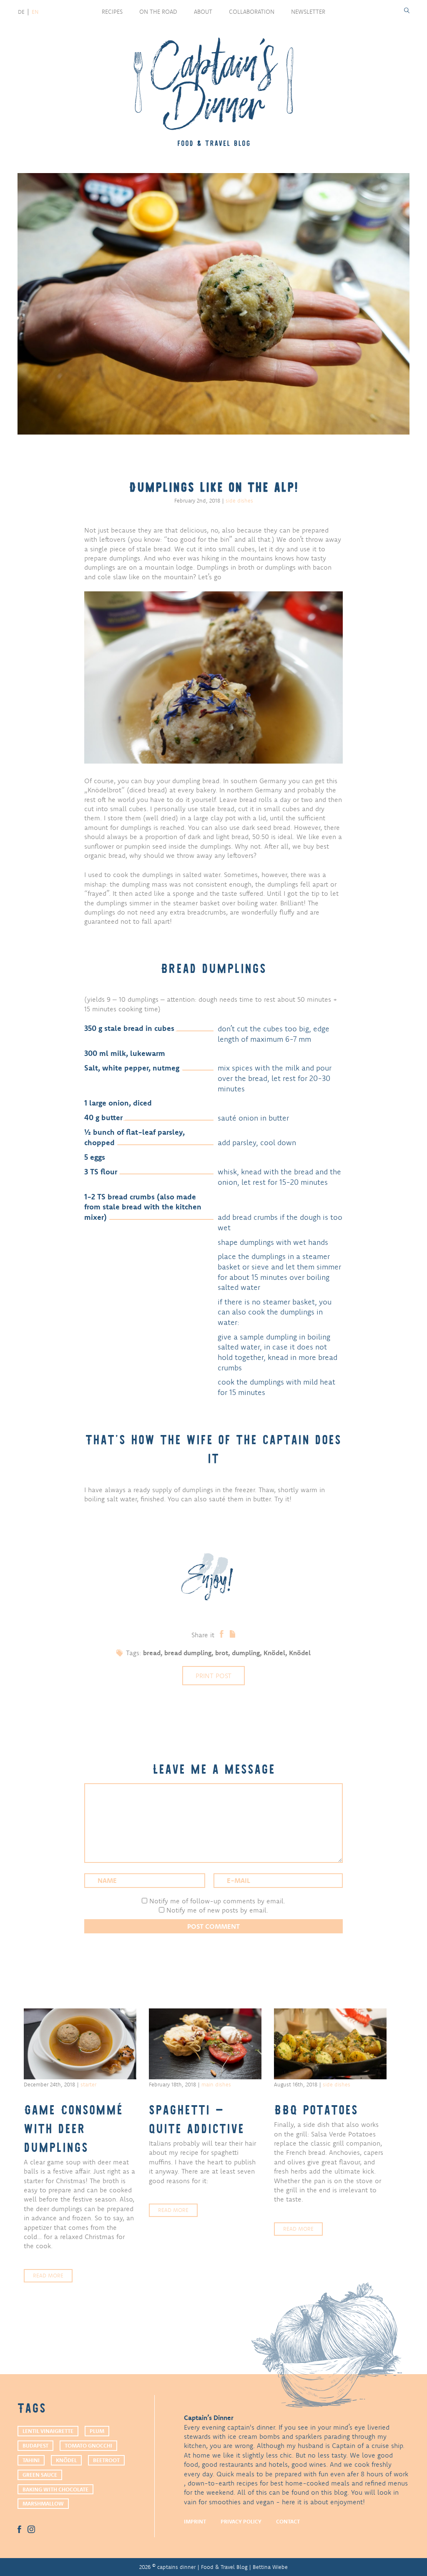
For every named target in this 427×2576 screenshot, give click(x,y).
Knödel (300, 1653)
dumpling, (248, 1653)
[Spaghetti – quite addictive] (205, 2044)
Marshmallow (43, 2503)
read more (48, 2275)
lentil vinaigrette (48, 2431)
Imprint (195, 2521)
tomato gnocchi (88, 2445)
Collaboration (252, 12)
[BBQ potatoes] (330, 2044)
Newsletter (308, 12)
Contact (288, 2521)
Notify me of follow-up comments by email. (217, 1901)
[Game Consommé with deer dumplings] (80, 2044)
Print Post (213, 1676)
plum (97, 2431)
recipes (112, 12)
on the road (158, 12)
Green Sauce (40, 2475)
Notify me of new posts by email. (217, 1910)
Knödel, (276, 1653)
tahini (31, 2460)
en (35, 12)
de (21, 12)
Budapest (35, 2445)
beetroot (106, 2460)
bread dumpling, (190, 1653)
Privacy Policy (241, 2521)
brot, (224, 1653)
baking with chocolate (55, 2489)
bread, (154, 1653)
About (203, 12)
